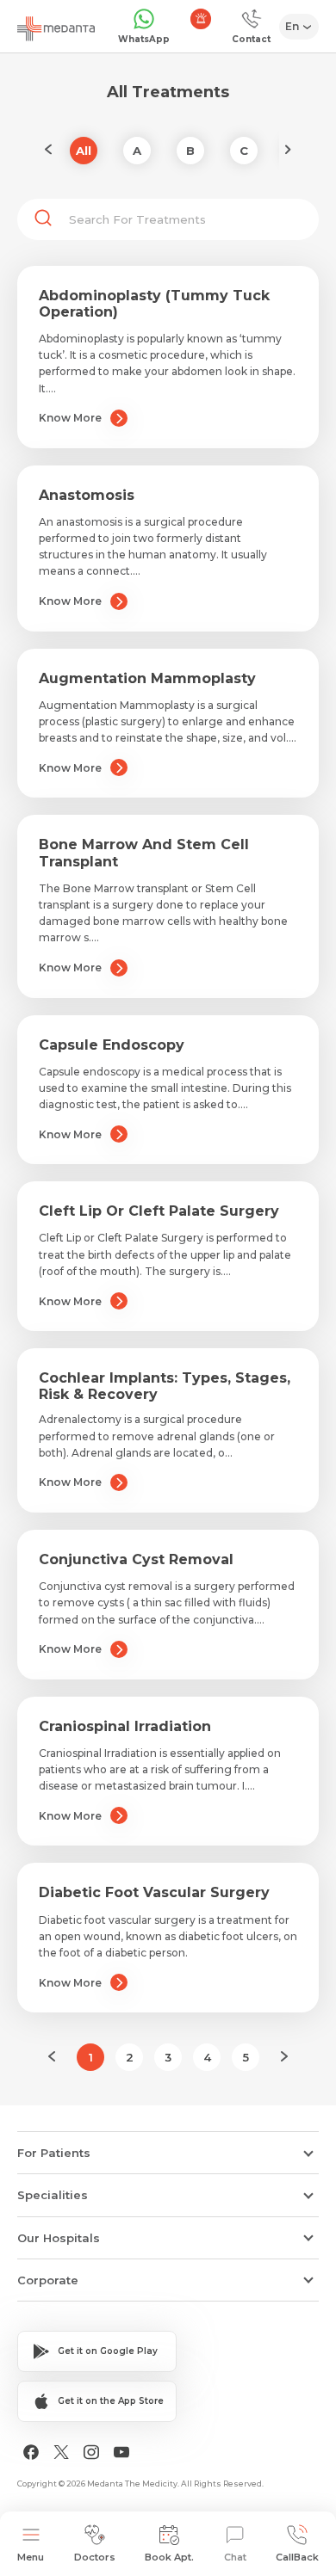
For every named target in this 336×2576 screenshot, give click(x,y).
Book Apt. (169, 2557)
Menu (31, 2557)
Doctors (95, 2557)
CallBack (297, 2557)
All (84, 151)
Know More (70, 418)
